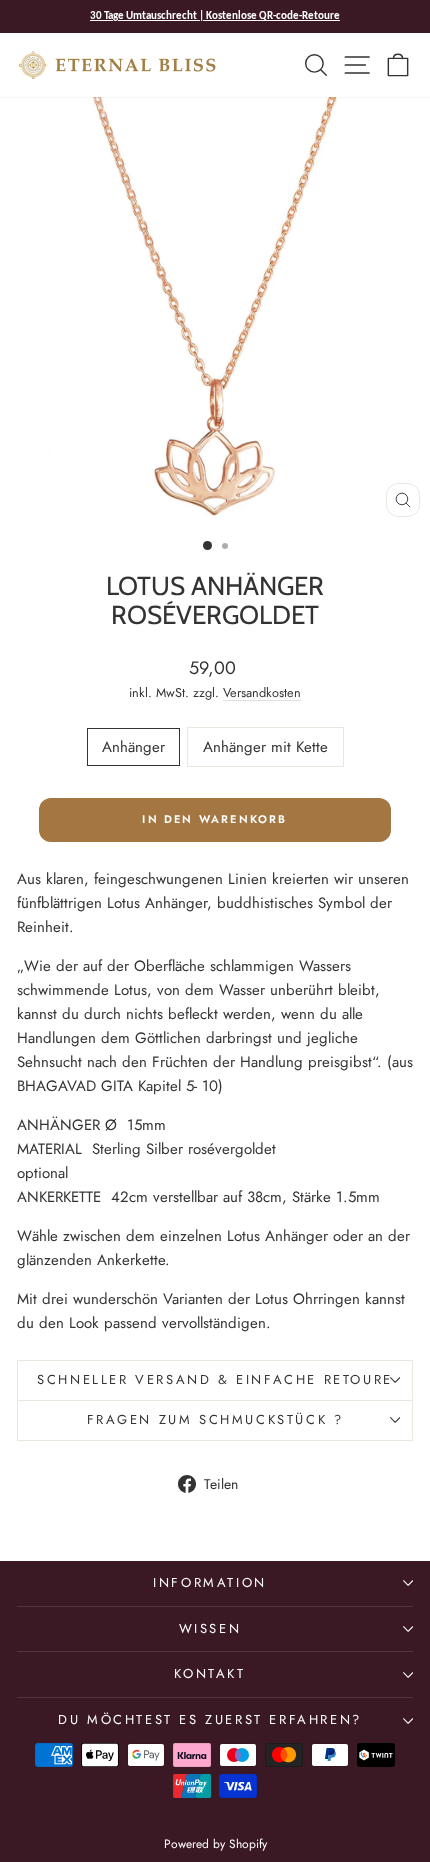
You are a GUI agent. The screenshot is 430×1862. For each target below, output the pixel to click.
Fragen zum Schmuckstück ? (215, 1419)
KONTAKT (209, 1673)
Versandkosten (262, 692)
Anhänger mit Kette (265, 747)
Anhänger (133, 747)
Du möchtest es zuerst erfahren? (210, 1719)
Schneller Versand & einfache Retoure (215, 1379)
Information (210, 1582)
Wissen (210, 1628)
